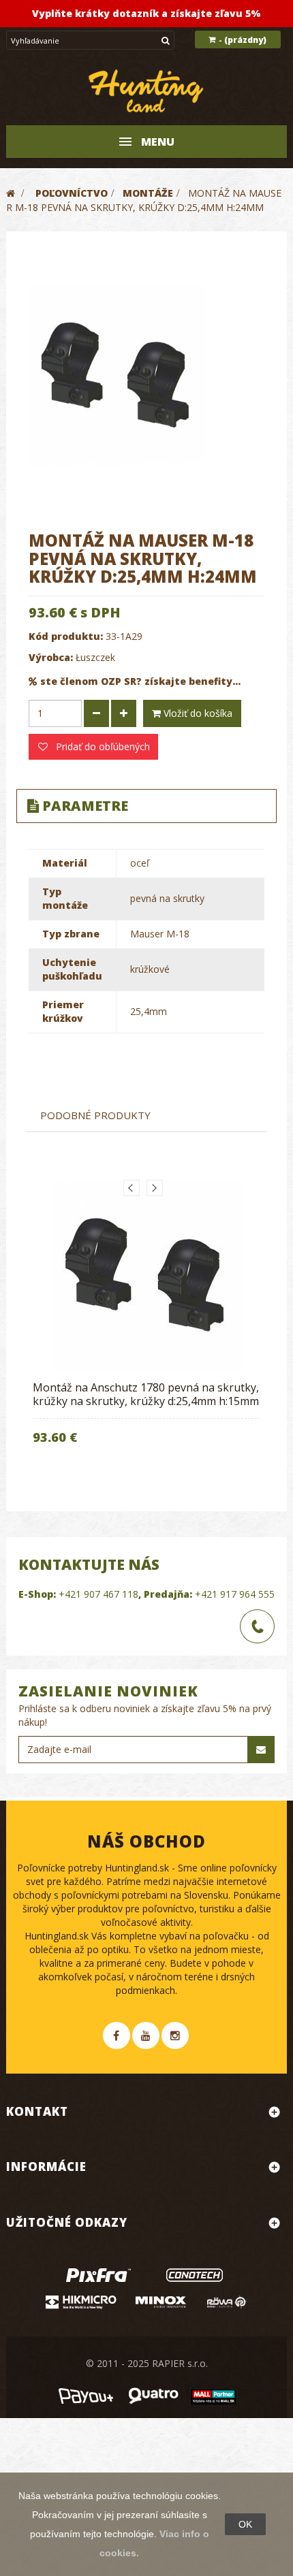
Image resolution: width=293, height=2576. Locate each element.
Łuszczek (95, 657)
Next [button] (155, 1188)
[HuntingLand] (146, 92)
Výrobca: (51, 657)
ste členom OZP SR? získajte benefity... (140, 681)
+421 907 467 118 (98, 1594)
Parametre (85, 806)
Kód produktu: (66, 636)
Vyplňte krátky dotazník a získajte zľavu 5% (146, 13)
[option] (146, 1322)
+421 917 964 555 (235, 1594)
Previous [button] (132, 1188)
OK (245, 2524)
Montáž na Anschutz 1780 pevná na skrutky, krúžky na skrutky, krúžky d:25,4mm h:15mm (146, 1394)
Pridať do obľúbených (102, 746)
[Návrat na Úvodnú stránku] (11, 193)
